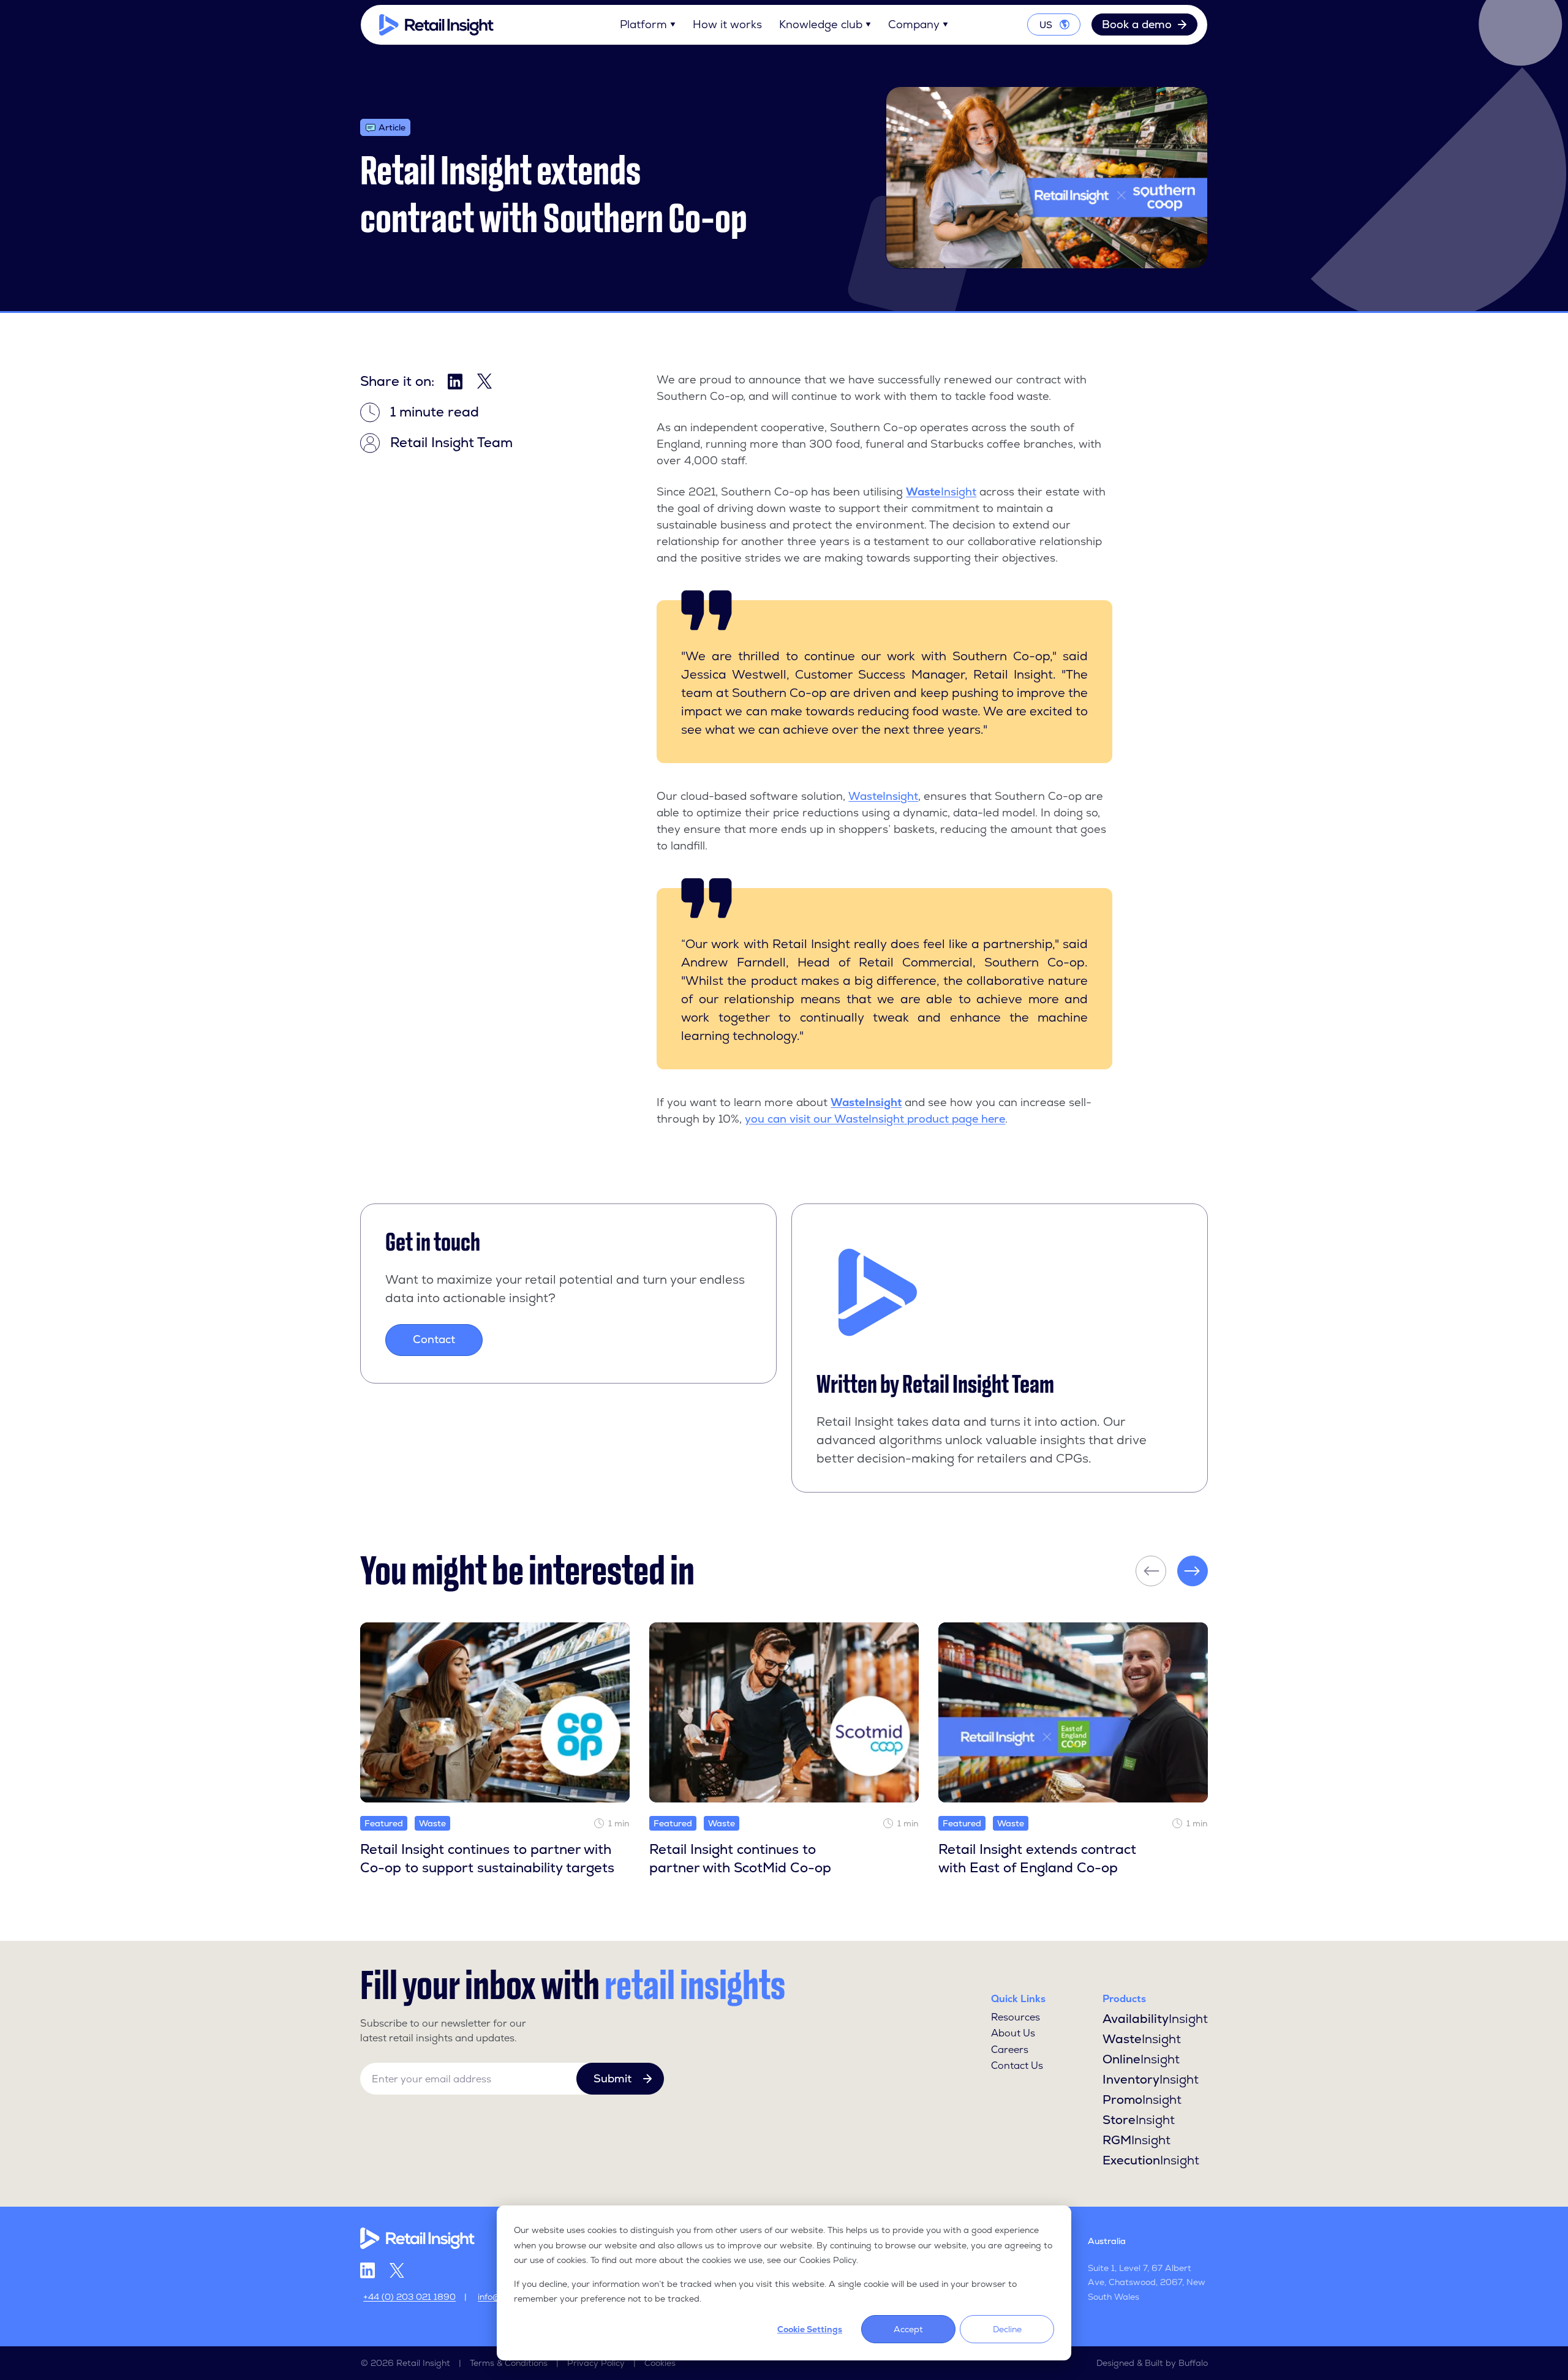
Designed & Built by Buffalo (1152, 2363)
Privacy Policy (596, 2363)
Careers (1010, 2050)
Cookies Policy (828, 2260)
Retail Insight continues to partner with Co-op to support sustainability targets (487, 1859)
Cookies (660, 2363)
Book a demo (1137, 24)
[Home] (436, 25)
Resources (1016, 2017)
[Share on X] (484, 381)
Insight (959, 491)
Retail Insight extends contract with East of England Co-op (1037, 1859)
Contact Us (1017, 2066)
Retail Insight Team (978, 1384)
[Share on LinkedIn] (455, 382)
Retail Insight (423, 2363)
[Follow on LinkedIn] (367, 2270)
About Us (1013, 2033)
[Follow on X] (397, 2271)
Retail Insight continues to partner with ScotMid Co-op (740, 1859)
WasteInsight (883, 796)
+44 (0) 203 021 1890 (409, 2297)
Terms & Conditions (509, 2363)
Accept (908, 2329)
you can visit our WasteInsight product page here (875, 1119)
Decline (1007, 2329)
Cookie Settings (810, 2329)
